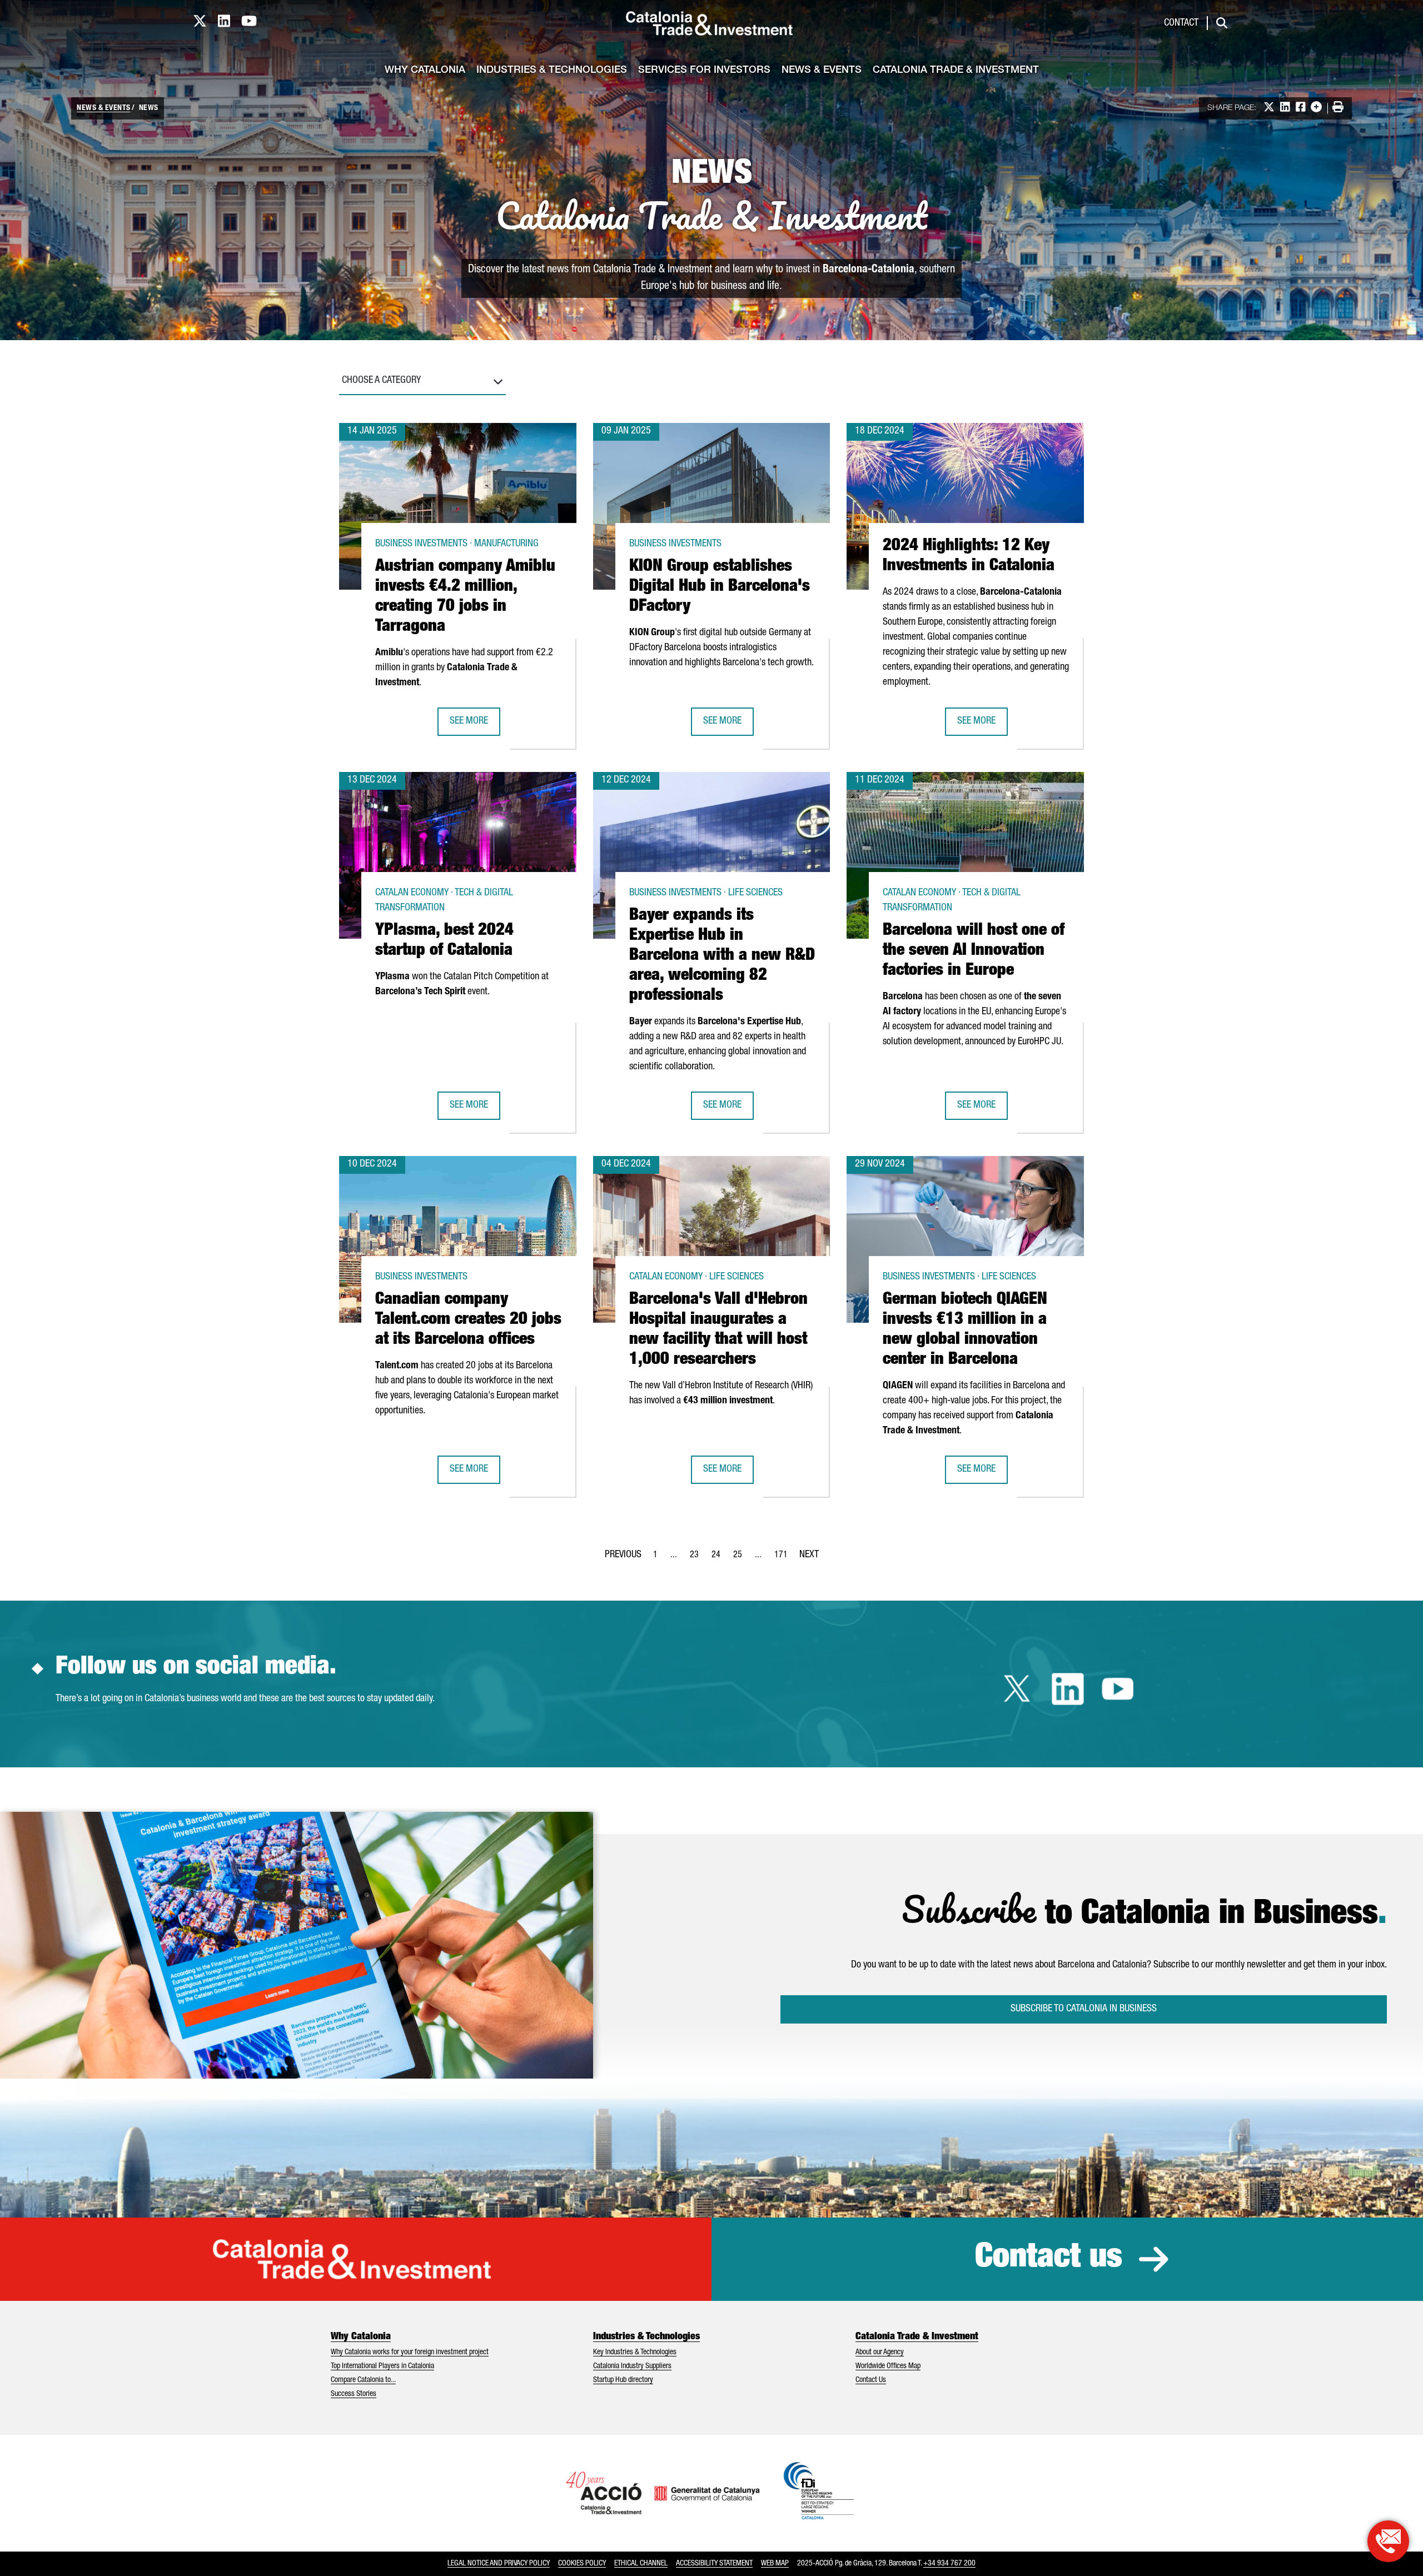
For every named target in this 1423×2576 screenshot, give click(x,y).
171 (784, 1558)
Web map (775, 2564)
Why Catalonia (425, 71)
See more (475, 725)
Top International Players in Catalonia (382, 2366)
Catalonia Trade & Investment (956, 71)
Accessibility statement (714, 2564)
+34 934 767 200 (949, 2564)
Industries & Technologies (552, 71)
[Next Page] (809, 1553)
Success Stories (354, 2394)
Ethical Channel (641, 2564)
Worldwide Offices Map (888, 2366)
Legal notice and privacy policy (499, 2564)
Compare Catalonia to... (363, 2380)
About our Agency (880, 2353)
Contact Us (871, 2380)
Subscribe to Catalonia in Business (1084, 2009)
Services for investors (704, 71)
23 (698, 1558)
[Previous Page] (623, 1553)
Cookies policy (582, 2564)
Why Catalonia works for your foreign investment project (410, 2353)
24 (719, 1558)
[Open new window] (1388, 2541)
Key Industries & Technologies (635, 2353)
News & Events (822, 71)
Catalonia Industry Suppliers (632, 2366)
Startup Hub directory (623, 2380)
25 (741, 1558)
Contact (1181, 23)
